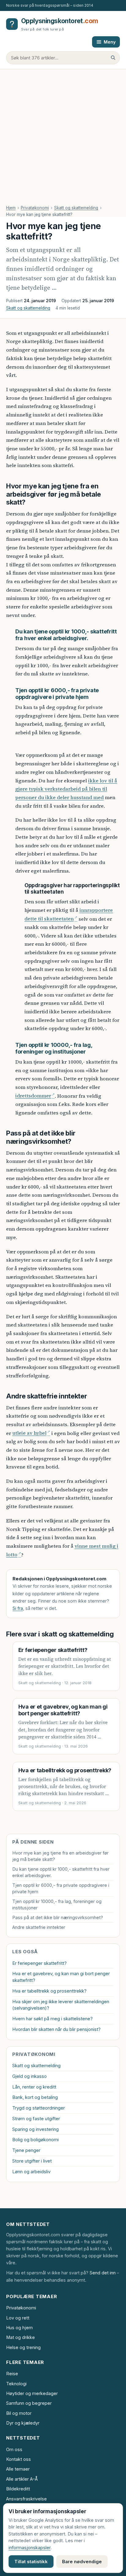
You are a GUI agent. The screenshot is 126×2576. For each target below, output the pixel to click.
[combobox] (63, 58)
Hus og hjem (19, 2328)
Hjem (11, 208)
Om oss (14, 2449)
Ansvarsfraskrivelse (26, 2499)
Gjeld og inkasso (30, 2076)
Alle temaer (18, 2469)
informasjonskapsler (30, 2548)
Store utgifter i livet (32, 2161)
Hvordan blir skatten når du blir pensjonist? (56, 2029)
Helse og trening (23, 2347)
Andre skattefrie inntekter (39, 1927)
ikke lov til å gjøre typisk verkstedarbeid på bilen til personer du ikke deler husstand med (66, 789)
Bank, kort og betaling (35, 2097)
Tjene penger (26, 2150)
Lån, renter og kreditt (34, 2087)
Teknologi (16, 2384)
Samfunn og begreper (29, 2403)
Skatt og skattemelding (76, 208)
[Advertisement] (63, 135)
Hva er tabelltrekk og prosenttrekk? (65, 1770)
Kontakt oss (19, 2459)
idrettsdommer (33, 1096)
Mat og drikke (20, 2337)
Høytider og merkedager (32, 2393)
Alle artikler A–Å (22, 2479)
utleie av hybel (29, 1433)
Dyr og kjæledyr (23, 2423)
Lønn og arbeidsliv (31, 2172)
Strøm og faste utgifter (36, 2119)
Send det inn (103, 2273)
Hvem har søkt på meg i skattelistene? (52, 2019)
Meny (110, 42)
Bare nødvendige (82, 2562)
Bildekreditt (18, 2489)
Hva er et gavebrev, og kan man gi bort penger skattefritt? (63, 1710)
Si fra (18, 1608)
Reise (12, 2374)
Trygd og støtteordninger (39, 2108)
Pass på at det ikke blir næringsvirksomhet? (58, 1917)
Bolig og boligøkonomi (35, 2140)
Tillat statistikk (31, 2562)
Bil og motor (19, 2413)
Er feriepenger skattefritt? (53, 1650)
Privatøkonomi (35, 208)
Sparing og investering (35, 2129)
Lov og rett (18, 2318)
